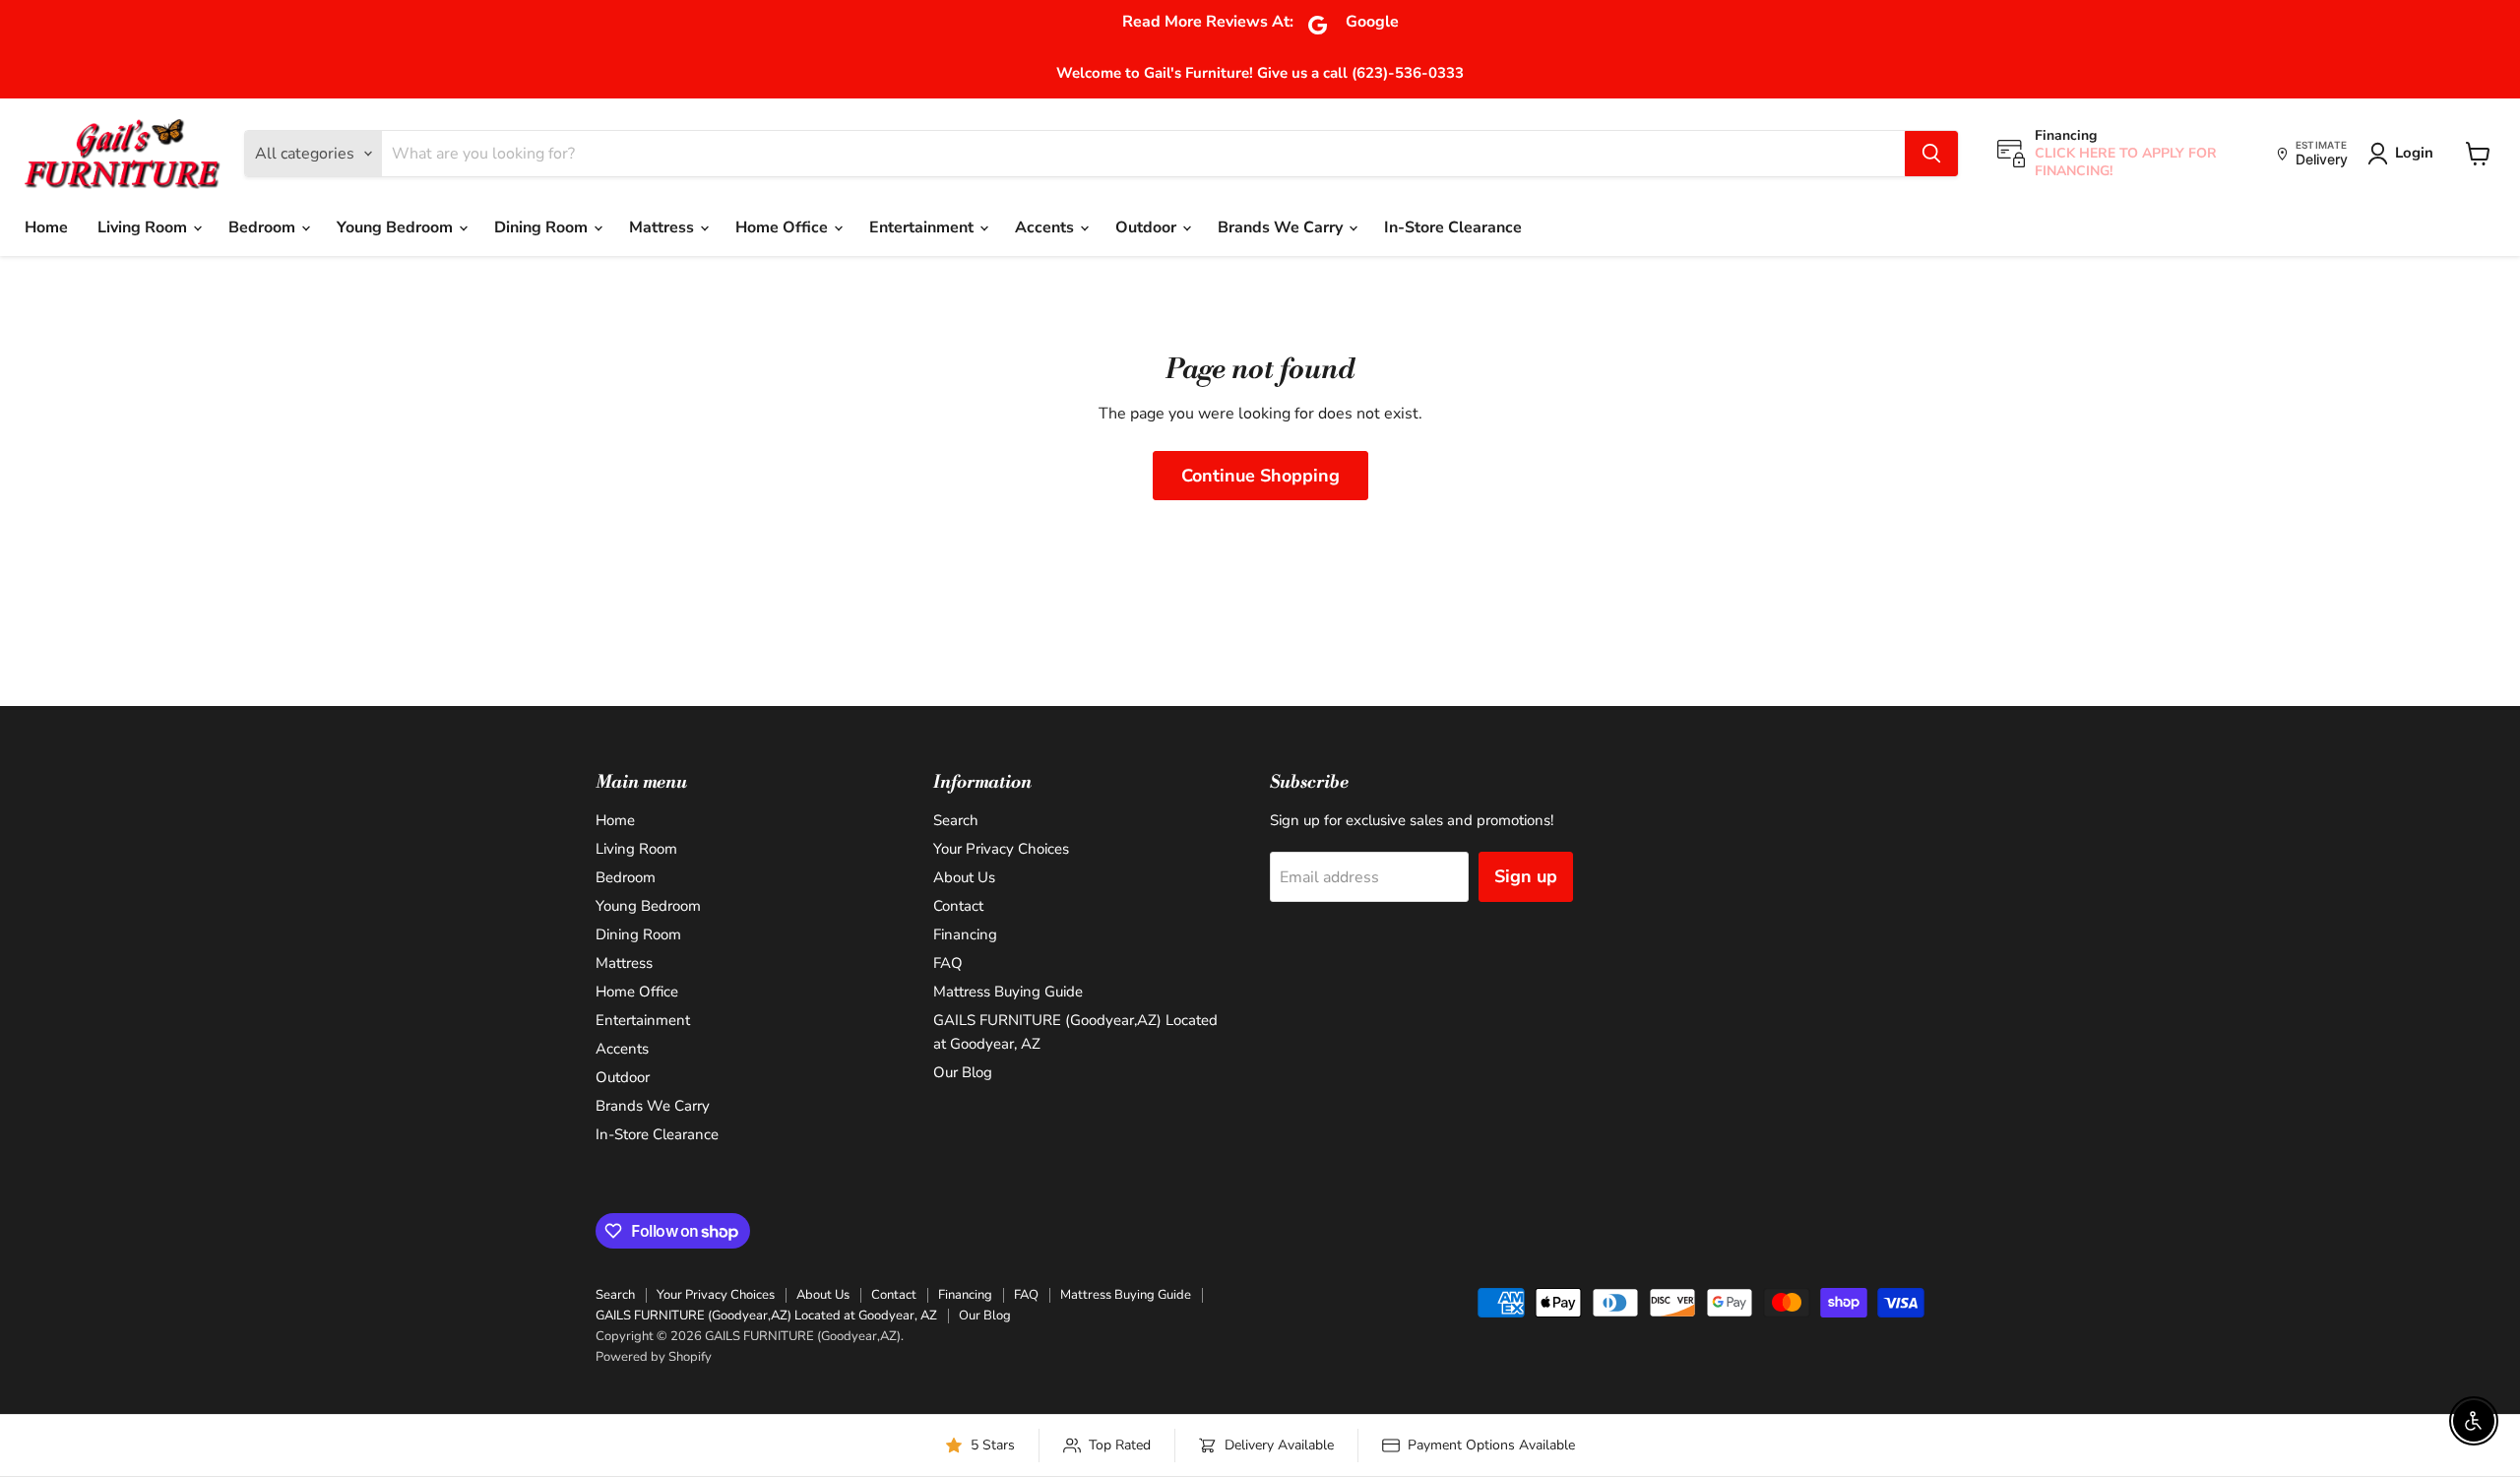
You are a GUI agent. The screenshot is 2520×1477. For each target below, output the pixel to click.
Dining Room (543, 227)
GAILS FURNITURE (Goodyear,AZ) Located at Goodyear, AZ (766, 1316)
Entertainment (923, 227)
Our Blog (963, 1072)
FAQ (948, 963)
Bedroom (264, 227)
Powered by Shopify (654, 1357)
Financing (965, 934)
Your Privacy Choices (1001, 849)
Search (956, 820)
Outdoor (1148, 227)
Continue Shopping (1260, 476)
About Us (964, 877)
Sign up (1526, 876)
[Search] (1931, 154)
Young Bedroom (397, 227)
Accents (1046, 227)
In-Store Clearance (1453, 227)
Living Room (144, 227)
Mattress (663, 227)
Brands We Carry (1282, 227)
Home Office (784, 227)
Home (46, 227)
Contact (958, 906)
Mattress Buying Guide (1008, 992)
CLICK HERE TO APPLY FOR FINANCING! (2126, 162)
